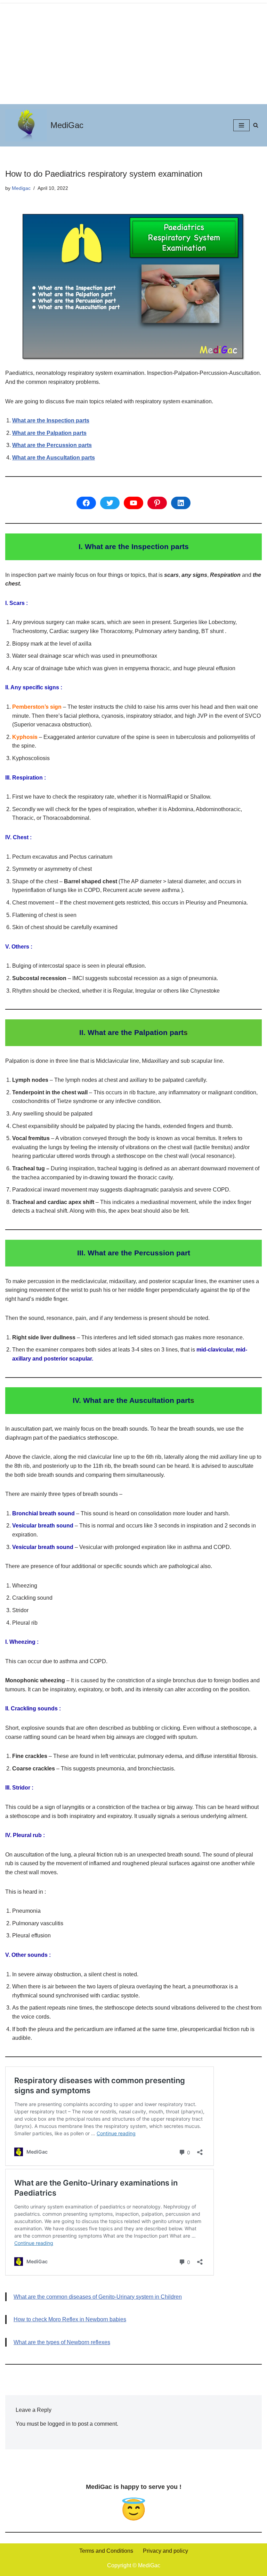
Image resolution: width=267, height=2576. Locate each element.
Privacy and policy (165, 2551)
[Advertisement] (133, 52)
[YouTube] (133, 503)
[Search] (256, 125)
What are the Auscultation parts (54, 458)
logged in (59, 2424)
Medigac (21, 188)
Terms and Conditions (106, 2551)
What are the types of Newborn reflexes (62, 2342)
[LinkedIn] (181, 503)
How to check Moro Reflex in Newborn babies (70, 2319)
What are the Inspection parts (51, 420)
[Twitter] (110, 503)
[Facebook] (86, 503)
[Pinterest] (157, 503)
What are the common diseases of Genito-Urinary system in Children (98, 2297)
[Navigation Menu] (241, 125)
